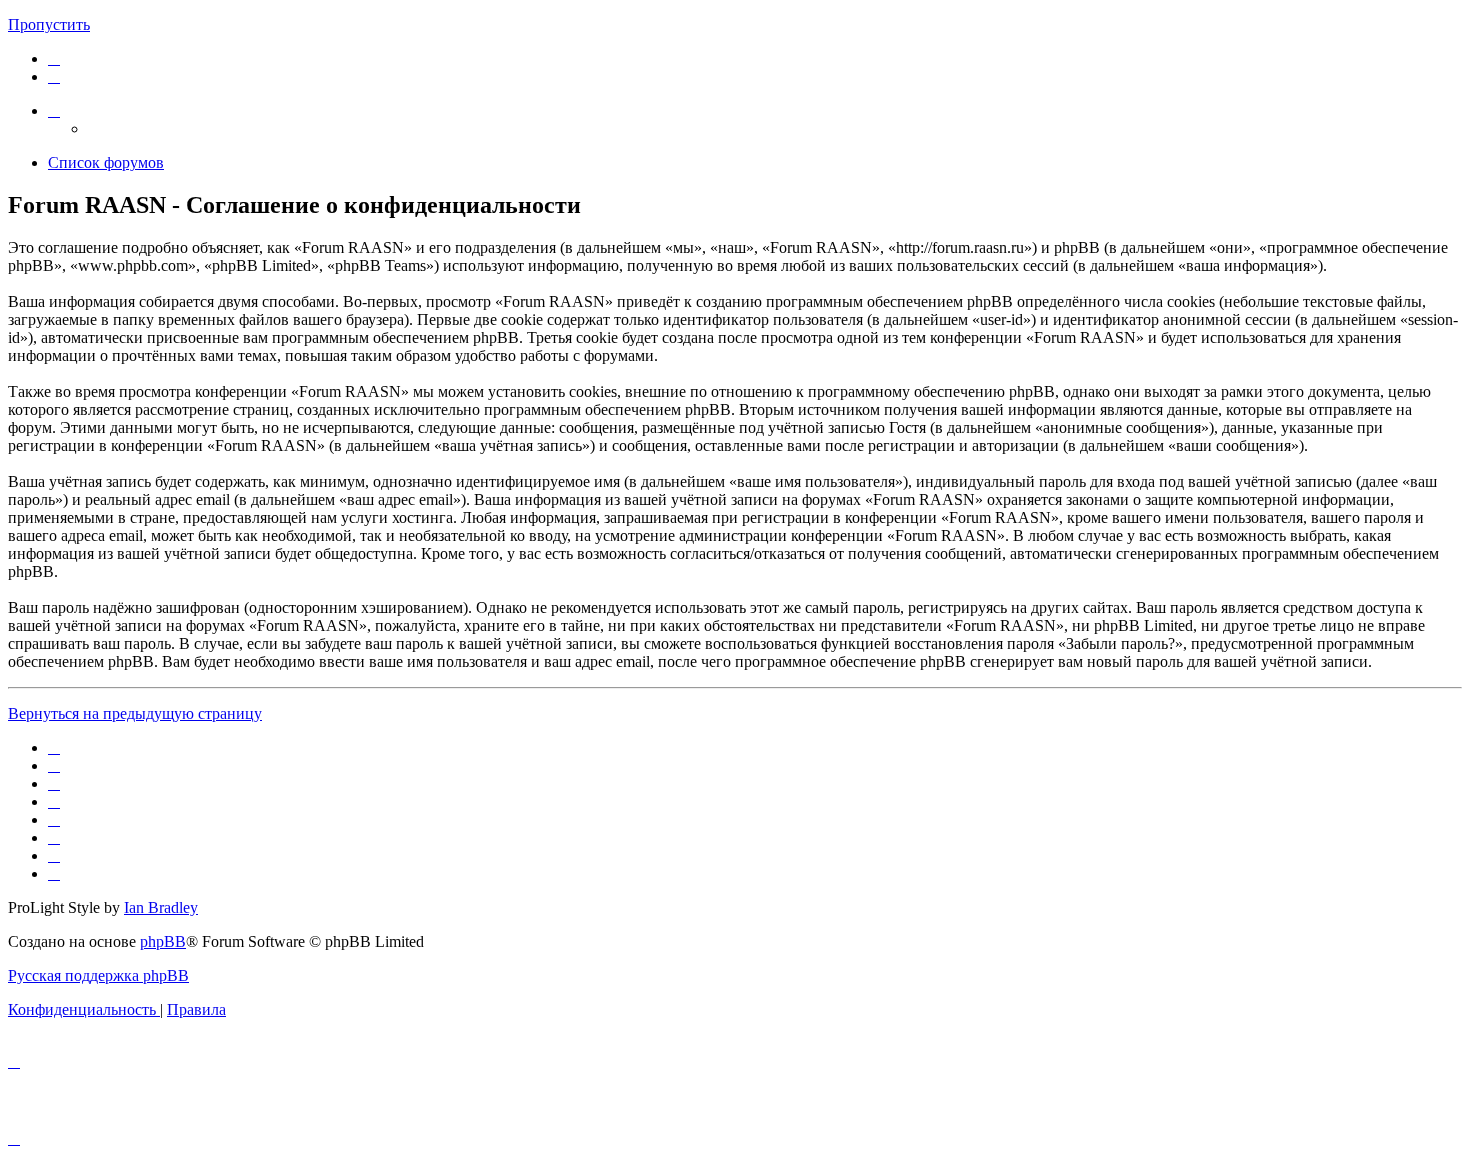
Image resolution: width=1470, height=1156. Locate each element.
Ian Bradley (161, 907)
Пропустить (49, 24)
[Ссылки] (54, 110)
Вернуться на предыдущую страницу (135, 713)
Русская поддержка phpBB (98, 975)
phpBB (163, 941)
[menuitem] (54, 58)
